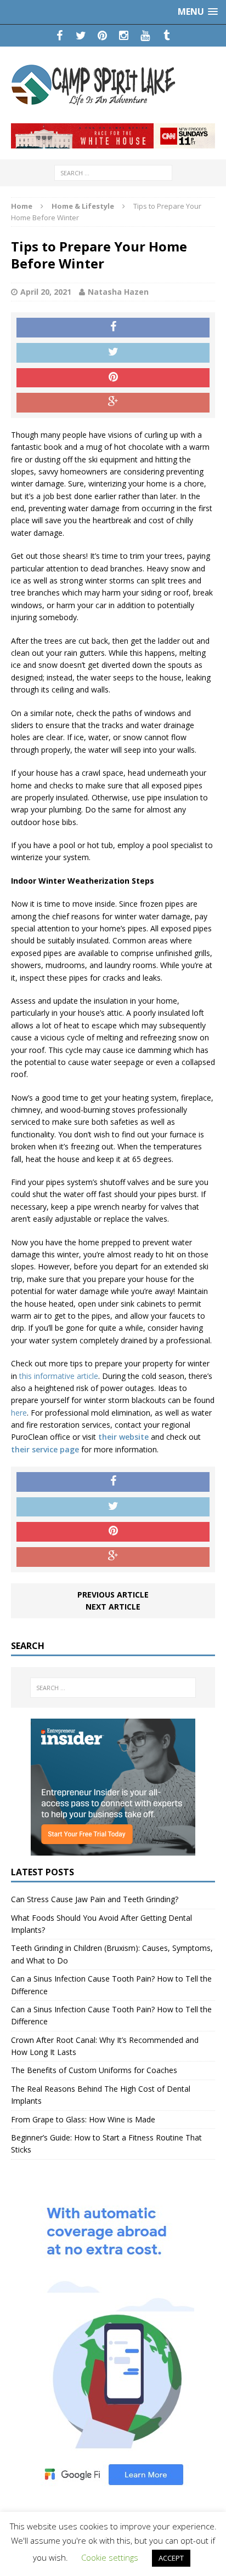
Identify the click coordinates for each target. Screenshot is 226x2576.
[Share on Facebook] (113, 328)
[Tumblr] (166, 36)
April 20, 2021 (46, 292)
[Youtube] (145, 36)
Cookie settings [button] (110, 2557)
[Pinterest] (102, 36)
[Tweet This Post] (113, 353)
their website (123, 1437)
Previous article (113, 1595)
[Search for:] (113, 172)
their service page (45, 1449)
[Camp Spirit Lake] (113, 85)
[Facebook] (60, 36)
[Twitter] (81, 36)
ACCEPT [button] (171, 2558)
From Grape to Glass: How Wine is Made (83, 2119)
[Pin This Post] (113, 378)
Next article (113, 1607)
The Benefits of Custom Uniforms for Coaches (94, 2070)
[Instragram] (124, 36)
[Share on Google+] (113, 403)
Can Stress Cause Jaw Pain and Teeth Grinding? (95, 1899)
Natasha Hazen (118, 292)
